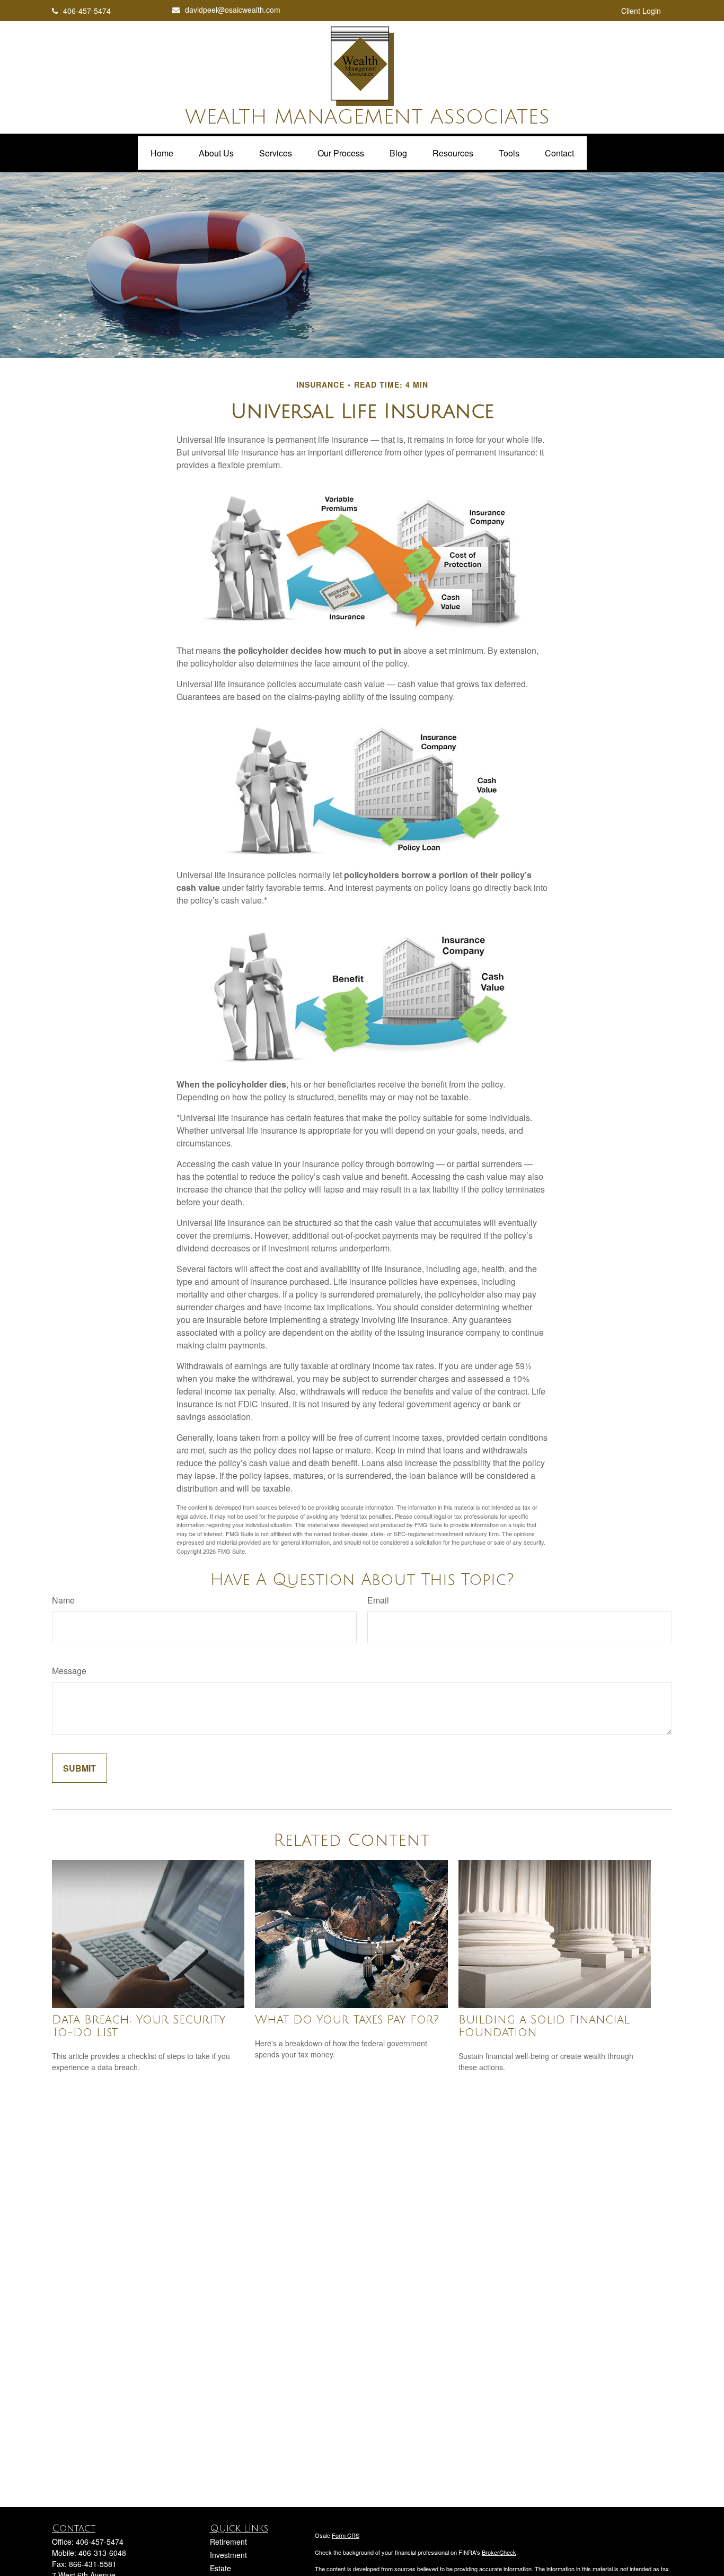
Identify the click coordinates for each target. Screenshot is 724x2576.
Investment (228, 2555)
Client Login (641, 11)
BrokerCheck (499, 2552)
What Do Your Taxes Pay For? (347, 2020)
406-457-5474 (87, 11)
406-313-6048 (102, 2553)
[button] (162, 153)
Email (378, 1600)
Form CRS (346, 2535)
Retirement (228, 2542)
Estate (220, 2568)
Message (69, 1671)
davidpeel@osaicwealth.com (233, 10)
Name (63, 1600)
